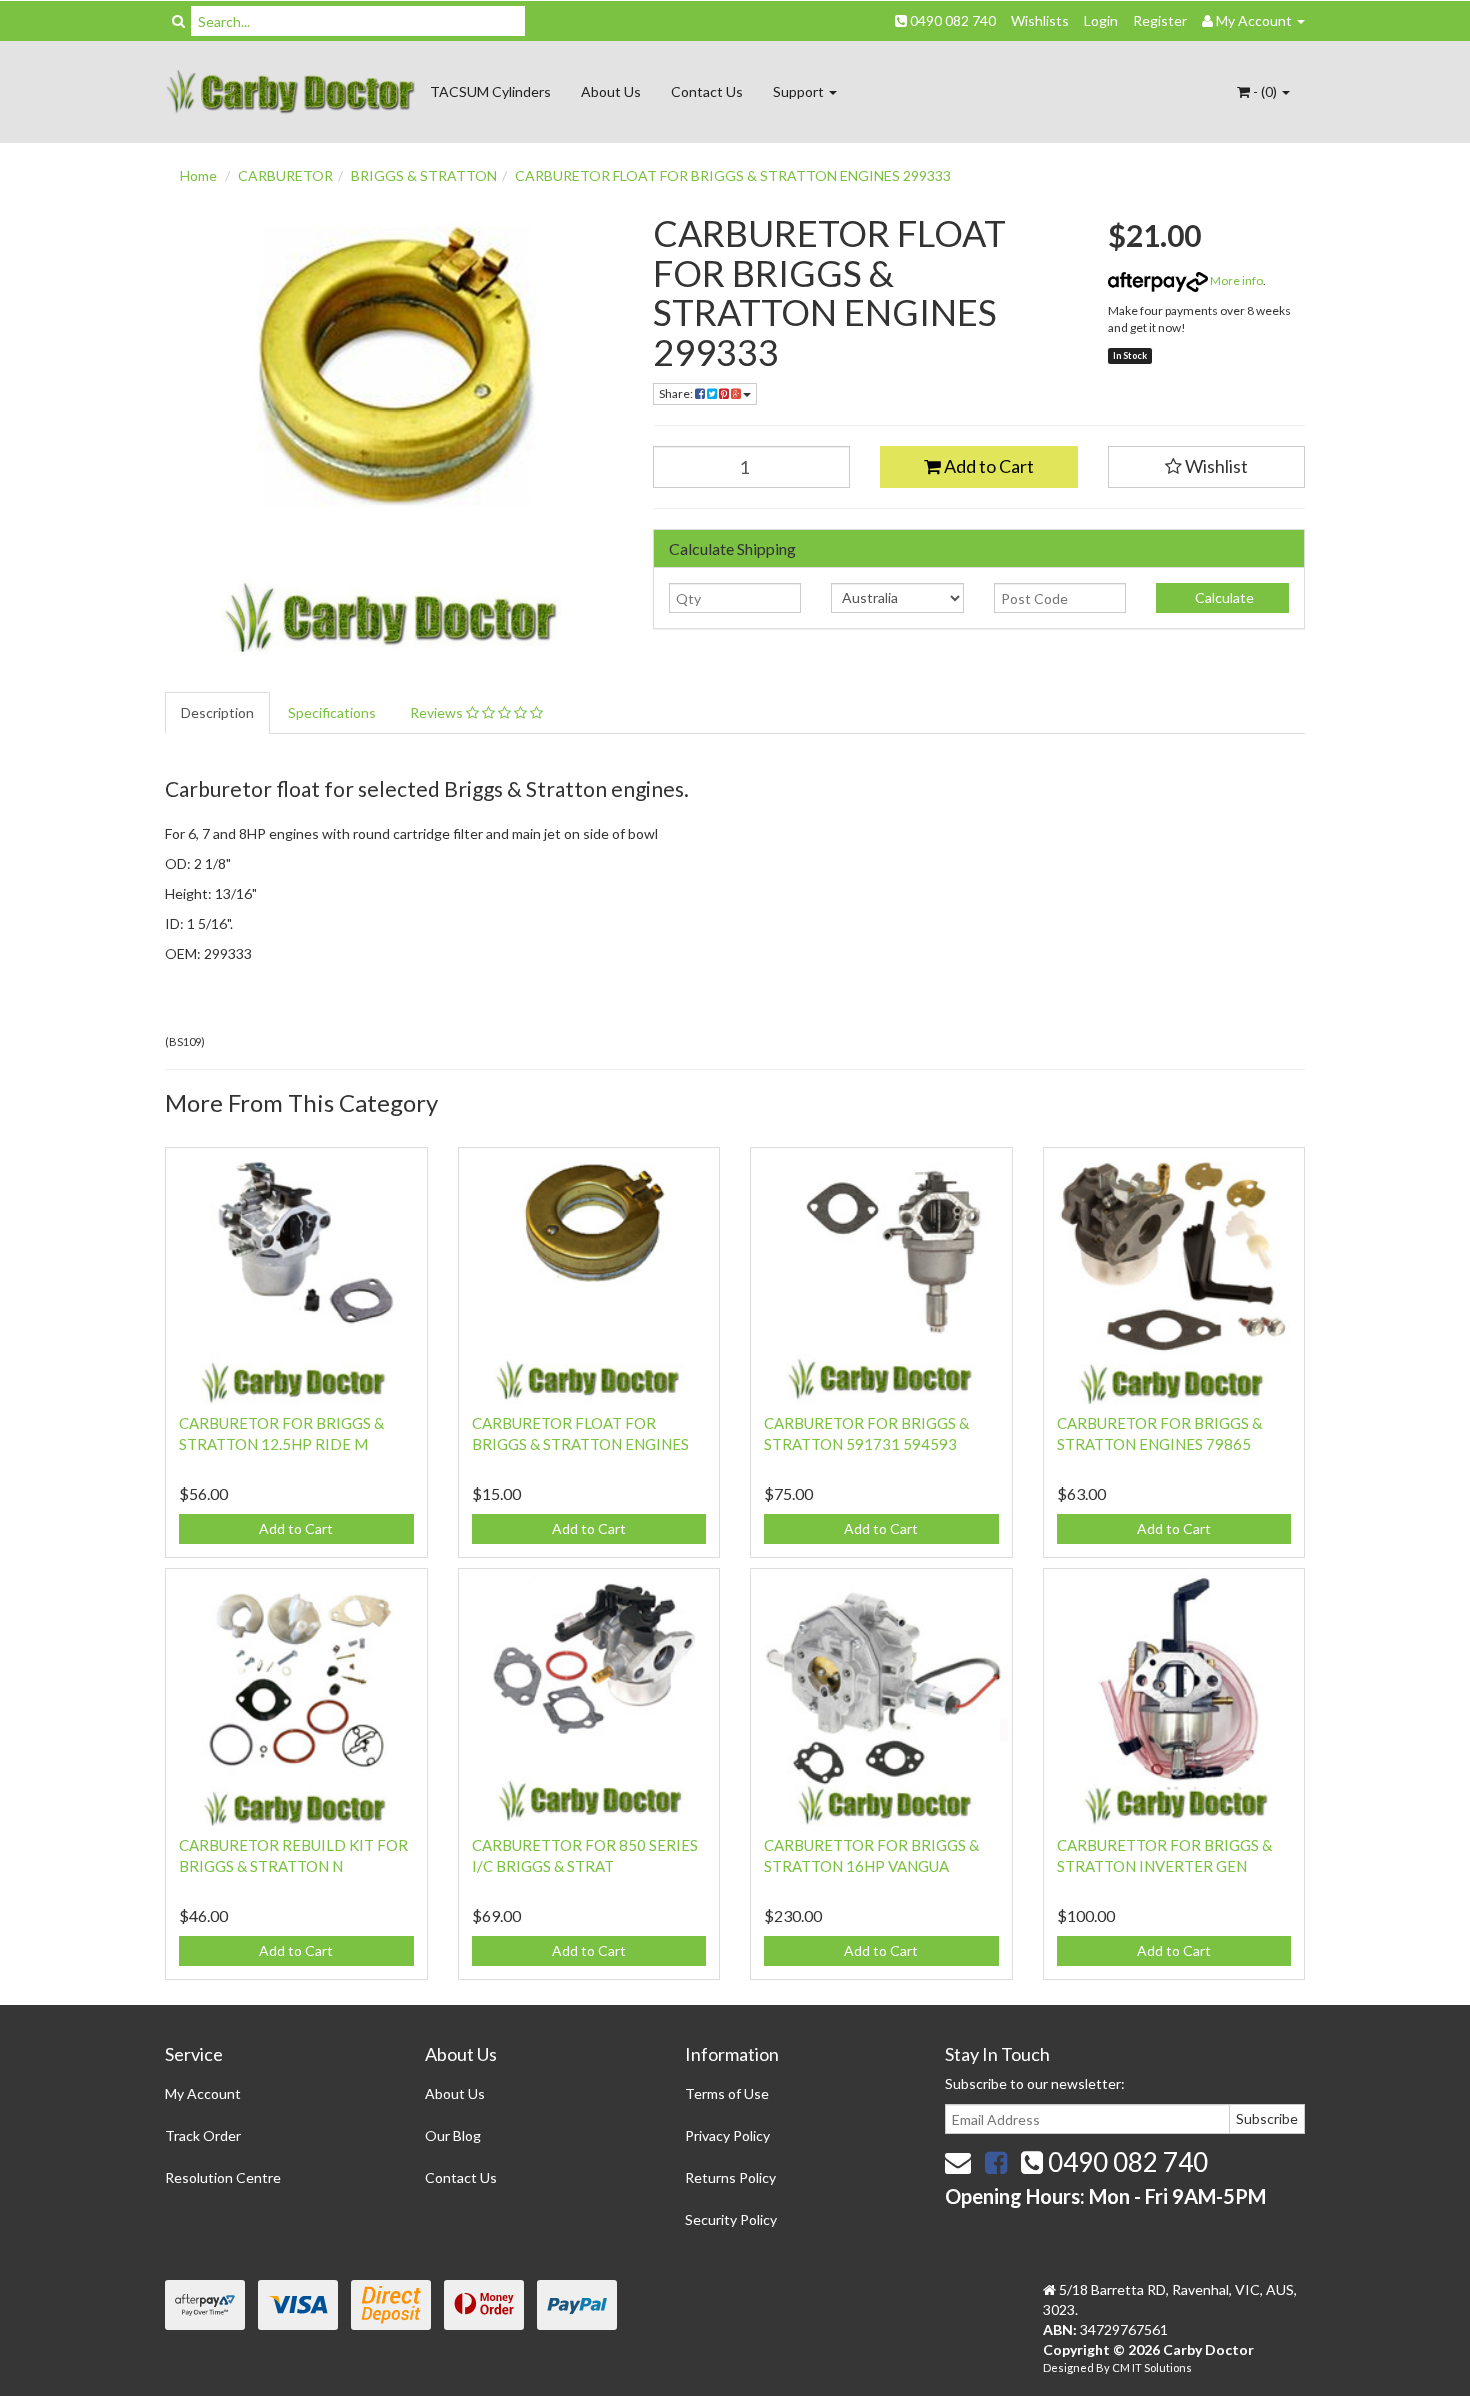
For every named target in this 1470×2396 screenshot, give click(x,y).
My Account (203, 2093)
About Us (611, 91)
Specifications (332, 712)
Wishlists (1040, 20)
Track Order (203, 2135)
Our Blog (453, 2135)
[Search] (178, 21)
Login (1101, 20)
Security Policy (731, 2219)
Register (1160, 20)
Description (217, 712)
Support (800, 91)
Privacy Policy (727, 2135)
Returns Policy (730, 2177)
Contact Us (707, 91)
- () (1265, 91)
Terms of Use (727, 2093)
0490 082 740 (951, 20)
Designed (1069, 2367)
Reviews (438, 712)
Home (198, 175)
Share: (677, 393)
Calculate (1223, 597)
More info (1235, 280)
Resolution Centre (223, 2177)
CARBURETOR (285, 175)
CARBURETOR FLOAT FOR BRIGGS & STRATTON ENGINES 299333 (733, 175)
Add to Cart (987, 466)
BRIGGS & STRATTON (424, 175)
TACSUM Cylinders (490, 91)
